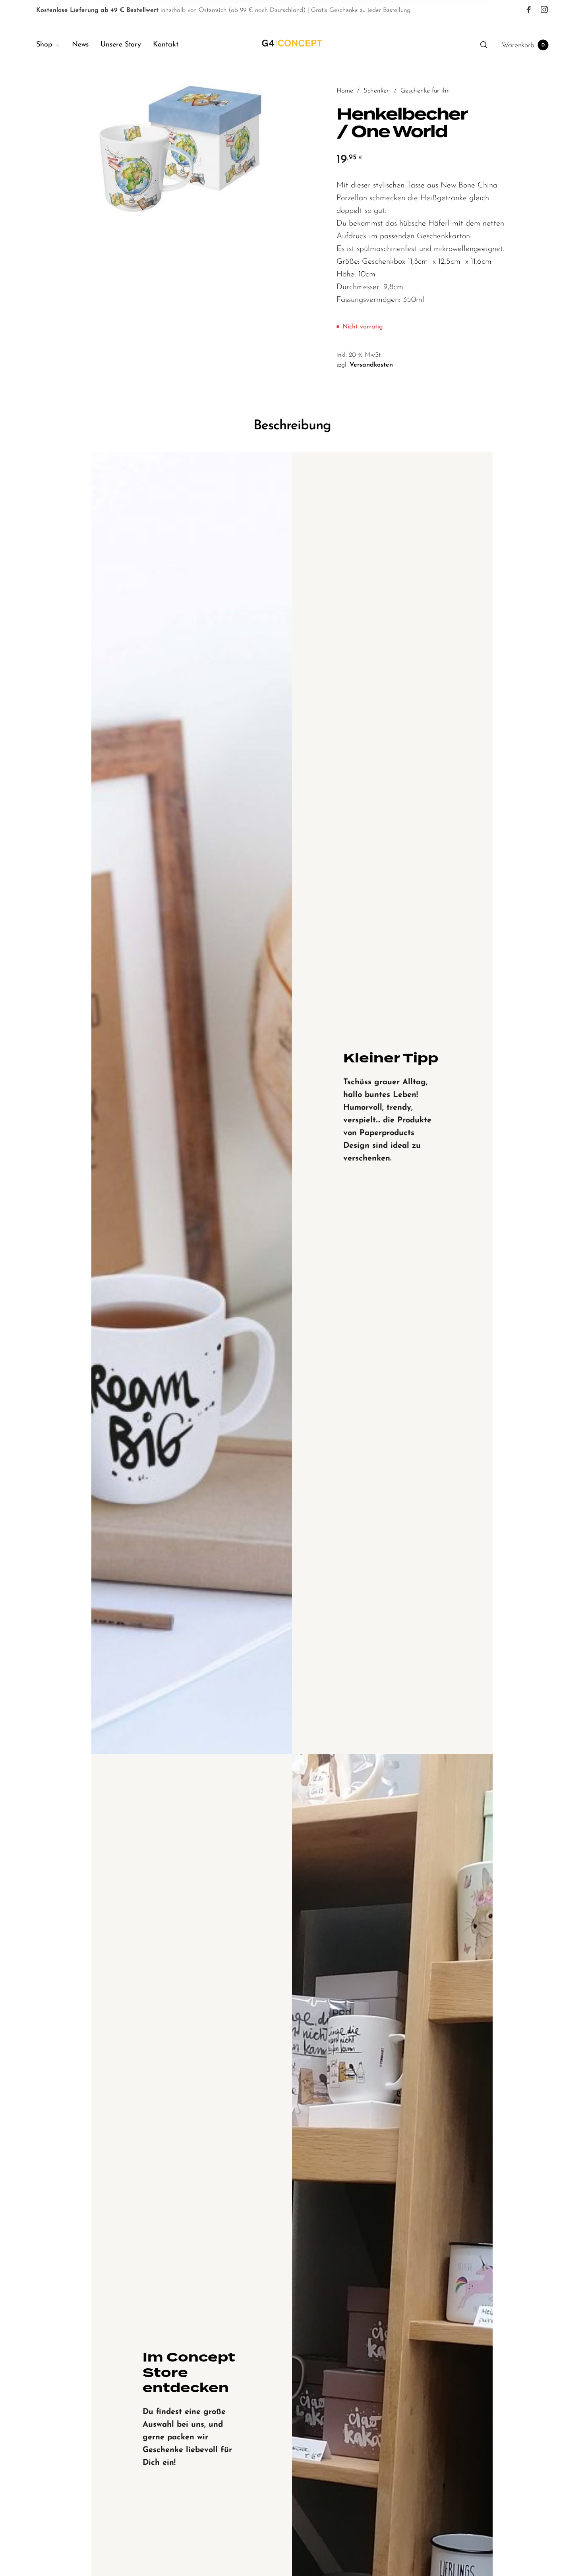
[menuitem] (54, 45)
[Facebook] (529, 10)
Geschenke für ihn (425, 91)
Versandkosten (371, 365)
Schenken (377, 91)
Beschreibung (292, 426)
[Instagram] (544, 10)
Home (345, 91)
